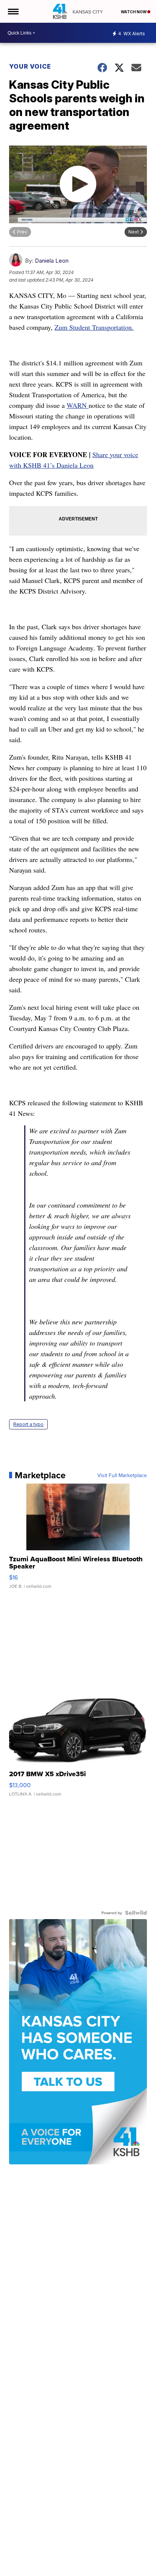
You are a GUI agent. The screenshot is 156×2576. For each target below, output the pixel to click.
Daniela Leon (52, 261)
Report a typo (28, 1424)
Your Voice (30, 66)
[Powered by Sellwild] (136, 1913)
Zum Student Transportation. (94, 327)
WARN (78, 405)
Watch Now (134, 12)
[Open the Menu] (13, 11)
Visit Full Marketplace (122, 1475)
